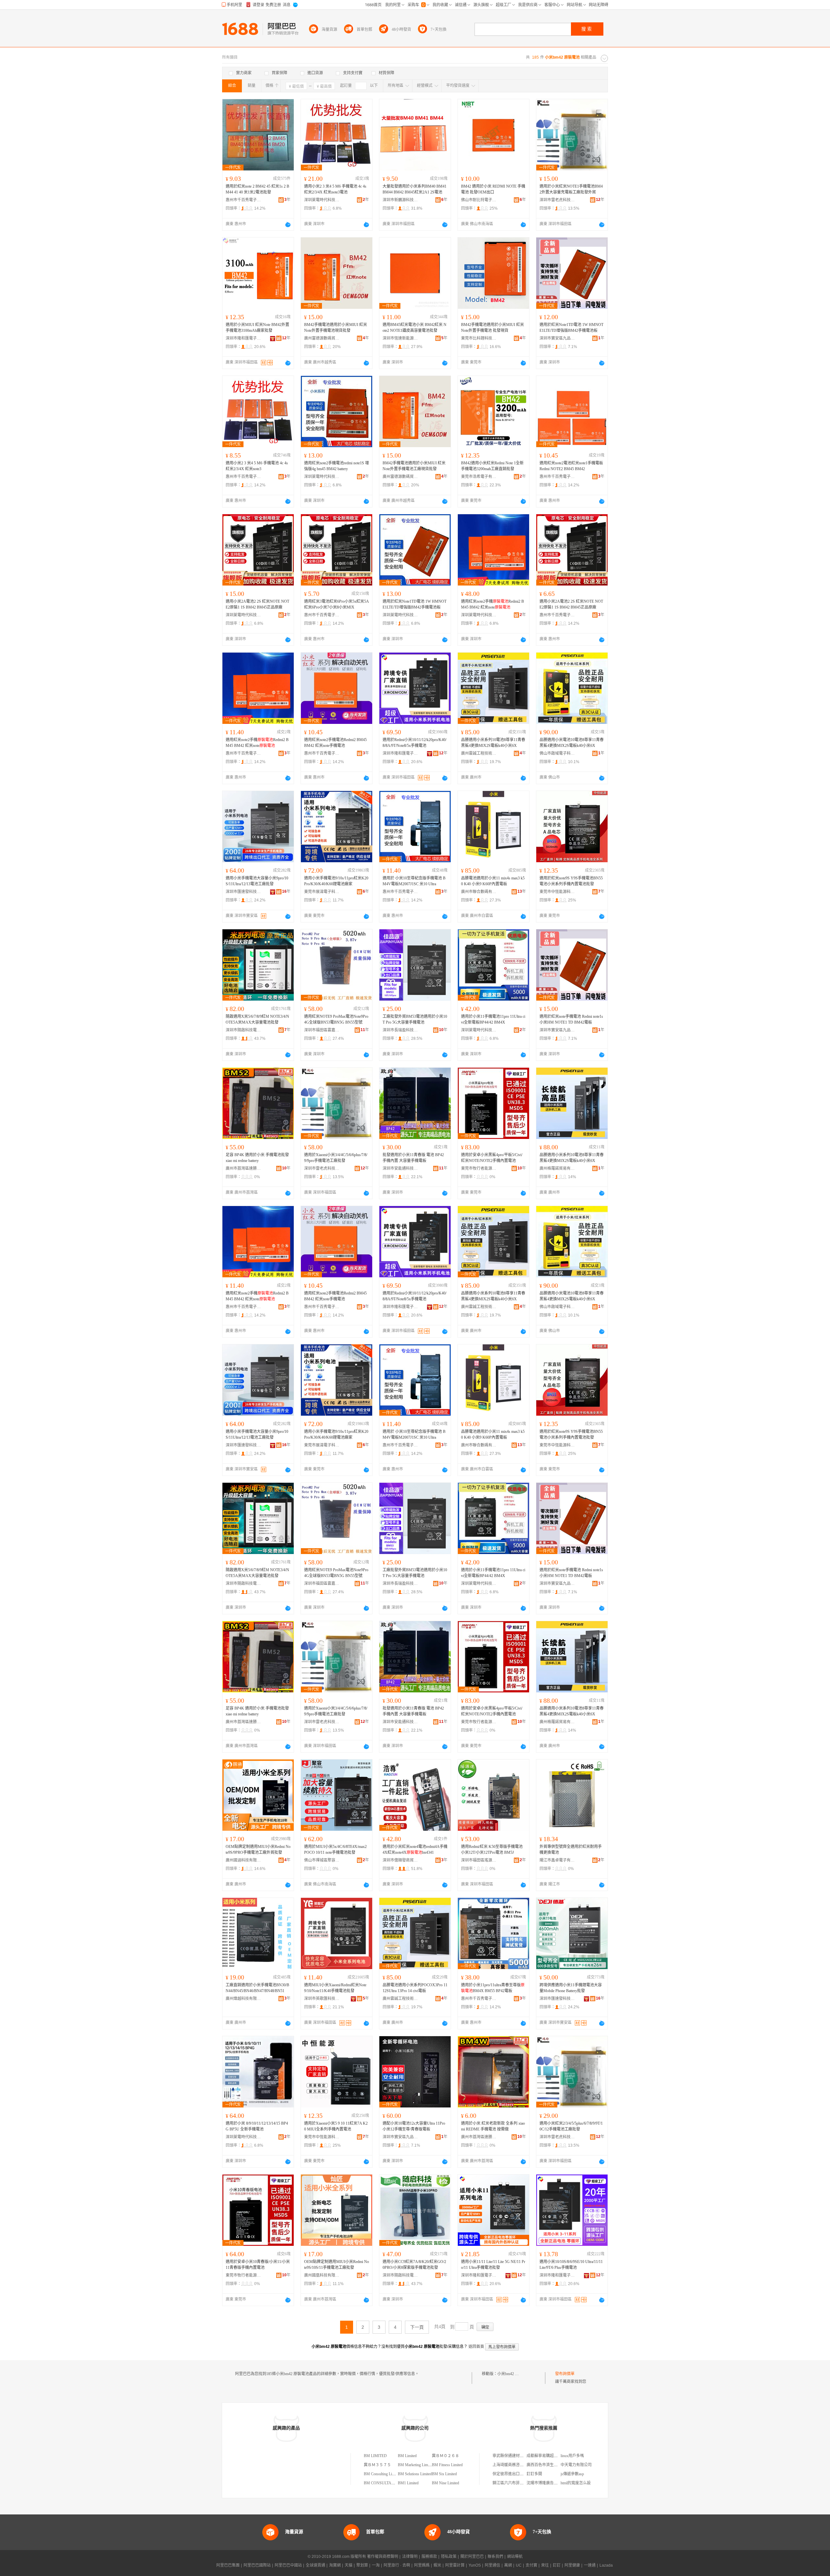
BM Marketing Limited (416, 2465)
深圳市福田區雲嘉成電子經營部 (322, 1030)
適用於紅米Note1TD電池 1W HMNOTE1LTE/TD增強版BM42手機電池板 (571, 328)
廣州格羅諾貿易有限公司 (557, 1168)
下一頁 (417, 2327)
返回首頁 (476, 2347)
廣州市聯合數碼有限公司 (479, 892)
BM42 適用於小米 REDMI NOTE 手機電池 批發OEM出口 (493, 189)
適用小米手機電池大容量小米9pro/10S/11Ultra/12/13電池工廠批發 (257, 881)
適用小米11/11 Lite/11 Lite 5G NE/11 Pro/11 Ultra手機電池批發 (493, 2265)
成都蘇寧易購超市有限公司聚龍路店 (558, 2456)
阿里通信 (492, 2565)
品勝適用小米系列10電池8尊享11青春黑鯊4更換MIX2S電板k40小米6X (493, 743)
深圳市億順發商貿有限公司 (400, 1860)
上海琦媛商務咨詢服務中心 (516, 2465)
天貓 (349, 2565)
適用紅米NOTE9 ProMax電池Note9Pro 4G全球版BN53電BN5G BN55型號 (336, 1019)
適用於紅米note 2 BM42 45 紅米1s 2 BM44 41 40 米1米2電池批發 (257, 189)
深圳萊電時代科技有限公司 (322, 200)
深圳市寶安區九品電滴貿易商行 (557, 338)
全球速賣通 (315, 2565)
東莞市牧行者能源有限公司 (479, 1168)
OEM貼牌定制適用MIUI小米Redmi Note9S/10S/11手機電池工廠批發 (337, 2265)
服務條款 (429, 2557)
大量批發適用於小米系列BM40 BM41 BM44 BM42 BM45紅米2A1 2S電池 (415, 189)
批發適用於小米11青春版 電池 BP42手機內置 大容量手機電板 (413, 1158)
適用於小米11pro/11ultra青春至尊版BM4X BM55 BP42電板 (493, 1988)
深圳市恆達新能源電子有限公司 (400, 338)
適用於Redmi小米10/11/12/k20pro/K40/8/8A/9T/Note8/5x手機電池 (415, 743)
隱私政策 (449, 2557)
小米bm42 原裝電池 (514, 2374)
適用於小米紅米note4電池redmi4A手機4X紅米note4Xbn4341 (415, 1850)
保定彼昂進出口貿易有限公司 (518, 2474)
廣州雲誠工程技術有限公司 (479, 753)
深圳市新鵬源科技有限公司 (400, 200)
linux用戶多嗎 (572, 2456)
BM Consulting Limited (382, 2474)
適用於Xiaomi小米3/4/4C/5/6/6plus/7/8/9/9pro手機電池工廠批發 (336, 1158)
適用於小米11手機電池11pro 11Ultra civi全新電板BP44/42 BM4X (493, 1019)
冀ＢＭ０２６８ (445, 2456)
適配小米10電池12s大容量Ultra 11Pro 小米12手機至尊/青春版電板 (414, 2126)
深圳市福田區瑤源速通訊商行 (479, 1860)
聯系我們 (495, 2557)
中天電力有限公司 (576, 2465)
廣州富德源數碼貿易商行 (322, 338)
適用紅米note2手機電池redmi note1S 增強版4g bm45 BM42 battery (337, 466)
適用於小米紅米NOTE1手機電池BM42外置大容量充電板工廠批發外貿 (571, 189)
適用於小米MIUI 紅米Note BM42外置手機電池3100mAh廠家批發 (257, 328)
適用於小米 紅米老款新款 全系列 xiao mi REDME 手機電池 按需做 (493, 2126)
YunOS (475, 2565)
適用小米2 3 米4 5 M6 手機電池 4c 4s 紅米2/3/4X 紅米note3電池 (335, 189)
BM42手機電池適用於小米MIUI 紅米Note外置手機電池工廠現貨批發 (414, 466)
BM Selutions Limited (415, 2474)
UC (519, 2565)
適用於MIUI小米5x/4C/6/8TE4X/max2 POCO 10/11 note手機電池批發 (335, 1850)
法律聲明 (410, 2557)
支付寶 (531, 2565)
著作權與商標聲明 (383, 2557)
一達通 (590, 2565)
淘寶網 (335, 2565)
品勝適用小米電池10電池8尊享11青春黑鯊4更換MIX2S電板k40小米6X (572, 743)
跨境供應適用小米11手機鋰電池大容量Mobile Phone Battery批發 (571, 1988)
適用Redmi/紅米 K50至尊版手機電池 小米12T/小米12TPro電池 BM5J (492, 1850)
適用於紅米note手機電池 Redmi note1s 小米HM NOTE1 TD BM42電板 (571, 1019)
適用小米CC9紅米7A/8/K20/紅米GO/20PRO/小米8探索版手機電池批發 (414, 2265)
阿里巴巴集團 (228, 2565)
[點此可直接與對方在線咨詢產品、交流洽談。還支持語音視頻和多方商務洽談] (288, 225)
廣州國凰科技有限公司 (322, 2275)
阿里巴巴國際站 (257, 2565)
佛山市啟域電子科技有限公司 (557, 753)
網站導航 (515, 2557)
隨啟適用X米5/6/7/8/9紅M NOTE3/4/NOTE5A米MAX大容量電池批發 (257, 1019)
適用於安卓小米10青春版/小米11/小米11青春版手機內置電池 (258, 2265)
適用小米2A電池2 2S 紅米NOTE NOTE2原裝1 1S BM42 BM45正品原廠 (257, 604)
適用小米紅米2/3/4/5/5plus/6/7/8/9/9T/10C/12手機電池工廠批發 (571, 2126)
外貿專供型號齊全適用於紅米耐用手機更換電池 (571, 1850)
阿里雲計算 (455, 2565)
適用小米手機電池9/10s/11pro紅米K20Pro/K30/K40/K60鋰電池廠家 (336, 881)
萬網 (508, 2565)
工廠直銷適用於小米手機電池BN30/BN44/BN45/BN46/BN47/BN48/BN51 (257, 1988)
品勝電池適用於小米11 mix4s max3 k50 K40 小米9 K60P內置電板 (493, 881)
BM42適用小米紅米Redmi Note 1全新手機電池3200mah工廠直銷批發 (492, 466)
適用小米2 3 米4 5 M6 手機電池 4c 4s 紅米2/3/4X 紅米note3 (257, 466)
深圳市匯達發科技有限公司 (243, 892)
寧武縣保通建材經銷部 (512, 2456)
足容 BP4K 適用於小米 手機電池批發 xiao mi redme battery (257, 1158)
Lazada (606, 2565)
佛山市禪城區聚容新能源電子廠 (322, 1860)
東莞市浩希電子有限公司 (479, 477)
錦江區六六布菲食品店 (512, 2483)
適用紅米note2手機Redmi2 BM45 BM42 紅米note (492, 604)
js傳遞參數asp (572, 2474)
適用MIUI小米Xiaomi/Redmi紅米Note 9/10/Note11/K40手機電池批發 (335, 1988)
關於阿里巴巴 (472, 2557)
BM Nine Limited (445, 2483)
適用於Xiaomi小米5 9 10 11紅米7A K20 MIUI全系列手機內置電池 (336, 2126)
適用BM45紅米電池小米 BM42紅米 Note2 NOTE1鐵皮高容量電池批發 (415, 328)
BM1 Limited (408, 2483)
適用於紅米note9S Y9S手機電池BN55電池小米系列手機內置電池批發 (571, 881)
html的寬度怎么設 (576, 2483)
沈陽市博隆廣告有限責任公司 (552, 2483)
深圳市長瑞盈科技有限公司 (400, 1030)
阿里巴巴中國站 (288, 2565)
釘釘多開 (534, 2474)
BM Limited (407, 2456)
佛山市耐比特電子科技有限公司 (479, 200)
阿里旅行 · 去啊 (397, 2565)
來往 (545, 2565)
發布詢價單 (565, 2374)
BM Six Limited (444, 2474)
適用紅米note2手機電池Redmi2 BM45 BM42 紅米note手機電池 (335, 743)
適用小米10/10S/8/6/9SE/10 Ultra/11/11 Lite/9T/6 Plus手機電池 (571, 2265)
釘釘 (557, 2565)
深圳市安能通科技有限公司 (400, 1168)
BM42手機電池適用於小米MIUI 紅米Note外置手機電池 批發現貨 (492, 328)
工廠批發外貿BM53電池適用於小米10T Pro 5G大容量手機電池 (415, 1019)
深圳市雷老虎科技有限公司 (557, 200)
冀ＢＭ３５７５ (377, 2465)
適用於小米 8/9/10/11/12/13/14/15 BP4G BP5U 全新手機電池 (257, 2126)
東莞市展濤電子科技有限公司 (322, 892)
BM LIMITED (375, 2456)
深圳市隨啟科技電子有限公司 (243, 1030)
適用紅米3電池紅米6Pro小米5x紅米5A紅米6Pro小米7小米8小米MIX (337, 604)
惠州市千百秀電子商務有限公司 (243, 200)
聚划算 (362, 2565)
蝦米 (437, 2565)
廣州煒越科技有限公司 (243, 1999)
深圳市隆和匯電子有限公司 (243, 338)
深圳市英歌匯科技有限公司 (322, 1999)
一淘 (376, 2565)
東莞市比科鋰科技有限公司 (479, 338)
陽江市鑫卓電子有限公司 (557, 1860)
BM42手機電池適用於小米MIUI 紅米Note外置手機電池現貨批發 (336, 328)
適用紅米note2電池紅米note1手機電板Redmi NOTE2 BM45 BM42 (571, 466)
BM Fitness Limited (447, 2465)
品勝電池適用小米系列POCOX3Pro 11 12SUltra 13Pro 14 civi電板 (415, 1988)
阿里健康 (572, 2565)
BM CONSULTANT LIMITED (389, 2483)
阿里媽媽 (422, 2565)
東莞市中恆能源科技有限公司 (557, 892)
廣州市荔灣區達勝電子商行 (243, 1168)
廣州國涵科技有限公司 (243, 1860)
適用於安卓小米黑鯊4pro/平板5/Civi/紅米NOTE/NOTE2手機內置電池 (492, 1158)
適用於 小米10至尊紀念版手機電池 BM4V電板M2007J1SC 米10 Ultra (414, 881)
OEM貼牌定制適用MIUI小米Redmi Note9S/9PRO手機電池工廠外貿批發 (258, 1850)
